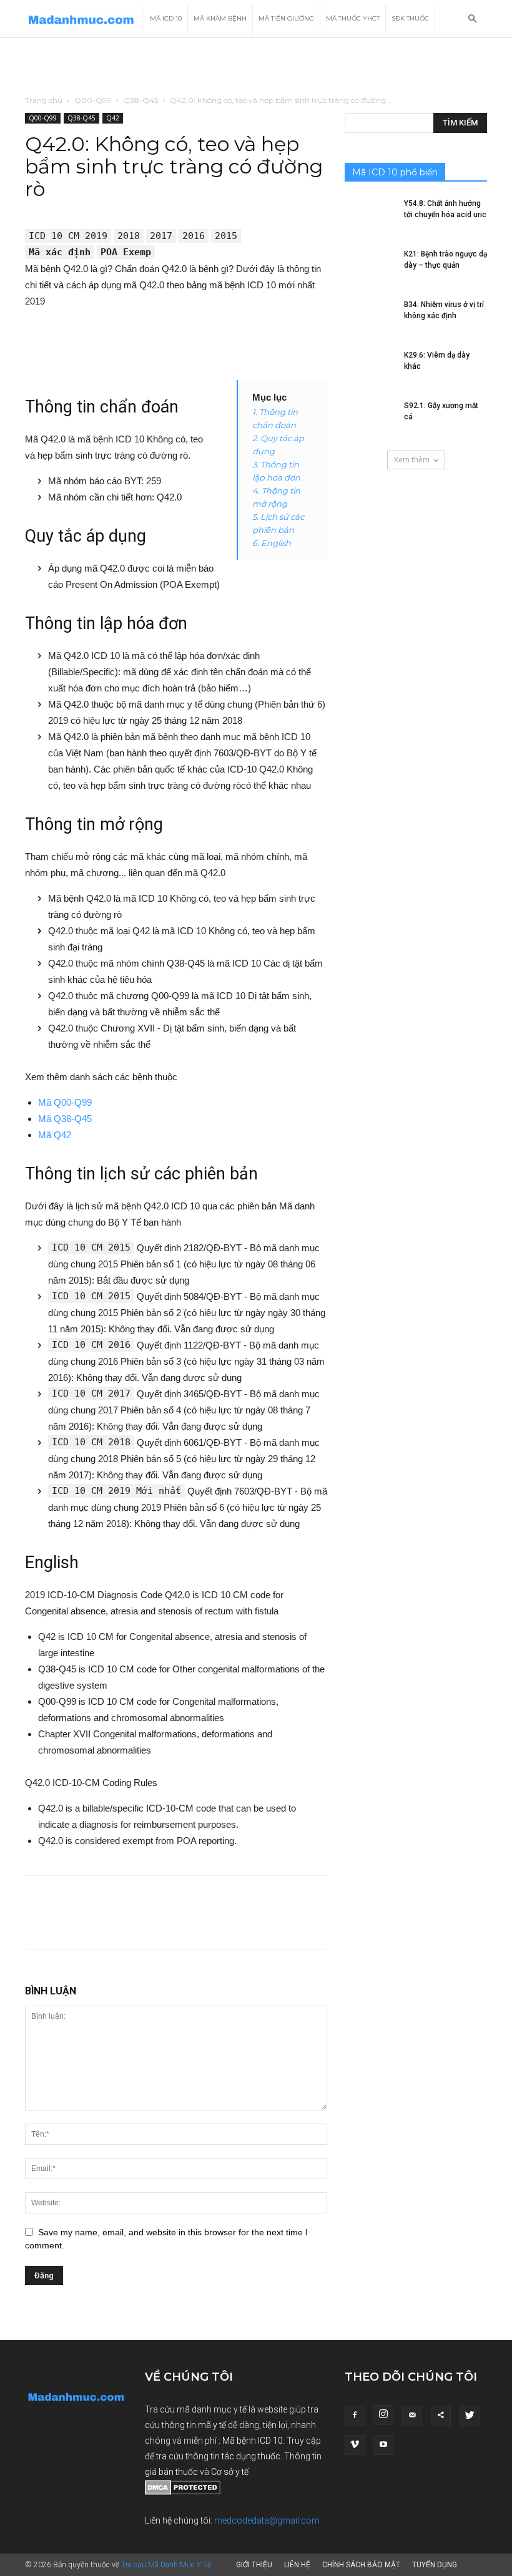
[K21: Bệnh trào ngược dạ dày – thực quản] (370, 266)
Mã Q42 (55, 1135)
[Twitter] (470, 2416)
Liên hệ (297, 2565)
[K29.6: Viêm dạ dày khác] (370, 367)
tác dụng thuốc (251, 2456)
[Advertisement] (256, 66)
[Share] (441, 2416)
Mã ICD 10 (166, 18)
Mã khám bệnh (220, 18)
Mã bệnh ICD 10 (253, 2441)
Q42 (113, 118)
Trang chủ (44, 100)
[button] (472, 19)
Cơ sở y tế (230, 2472)
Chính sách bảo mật (361, 2565)
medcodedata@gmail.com (267, 2520)
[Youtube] (383, 2445)
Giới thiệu (254, 2565)
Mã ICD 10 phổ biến (395, 172)
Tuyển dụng (435, 2565)
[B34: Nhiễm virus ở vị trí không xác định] (370, 316)
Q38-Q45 (140, 100)
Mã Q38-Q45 (65, 1119)
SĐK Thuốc (410, 18)
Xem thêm (412, 460)
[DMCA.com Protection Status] (183, 2492)
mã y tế (213, 2425)
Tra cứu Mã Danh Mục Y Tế (166, 2565)
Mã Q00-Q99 (65, 1102)
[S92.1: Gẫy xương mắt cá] (370, 417)
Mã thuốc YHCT (353, 18)
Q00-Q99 (93, 100)
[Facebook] (355, 2416)
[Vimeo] (355, 2445)
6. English (272, 543)
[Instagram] (383, 2415)
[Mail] (412, 2416)
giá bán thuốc (171, 2472)
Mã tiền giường (286, 18)
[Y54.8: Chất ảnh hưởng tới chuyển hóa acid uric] (370, 215)
